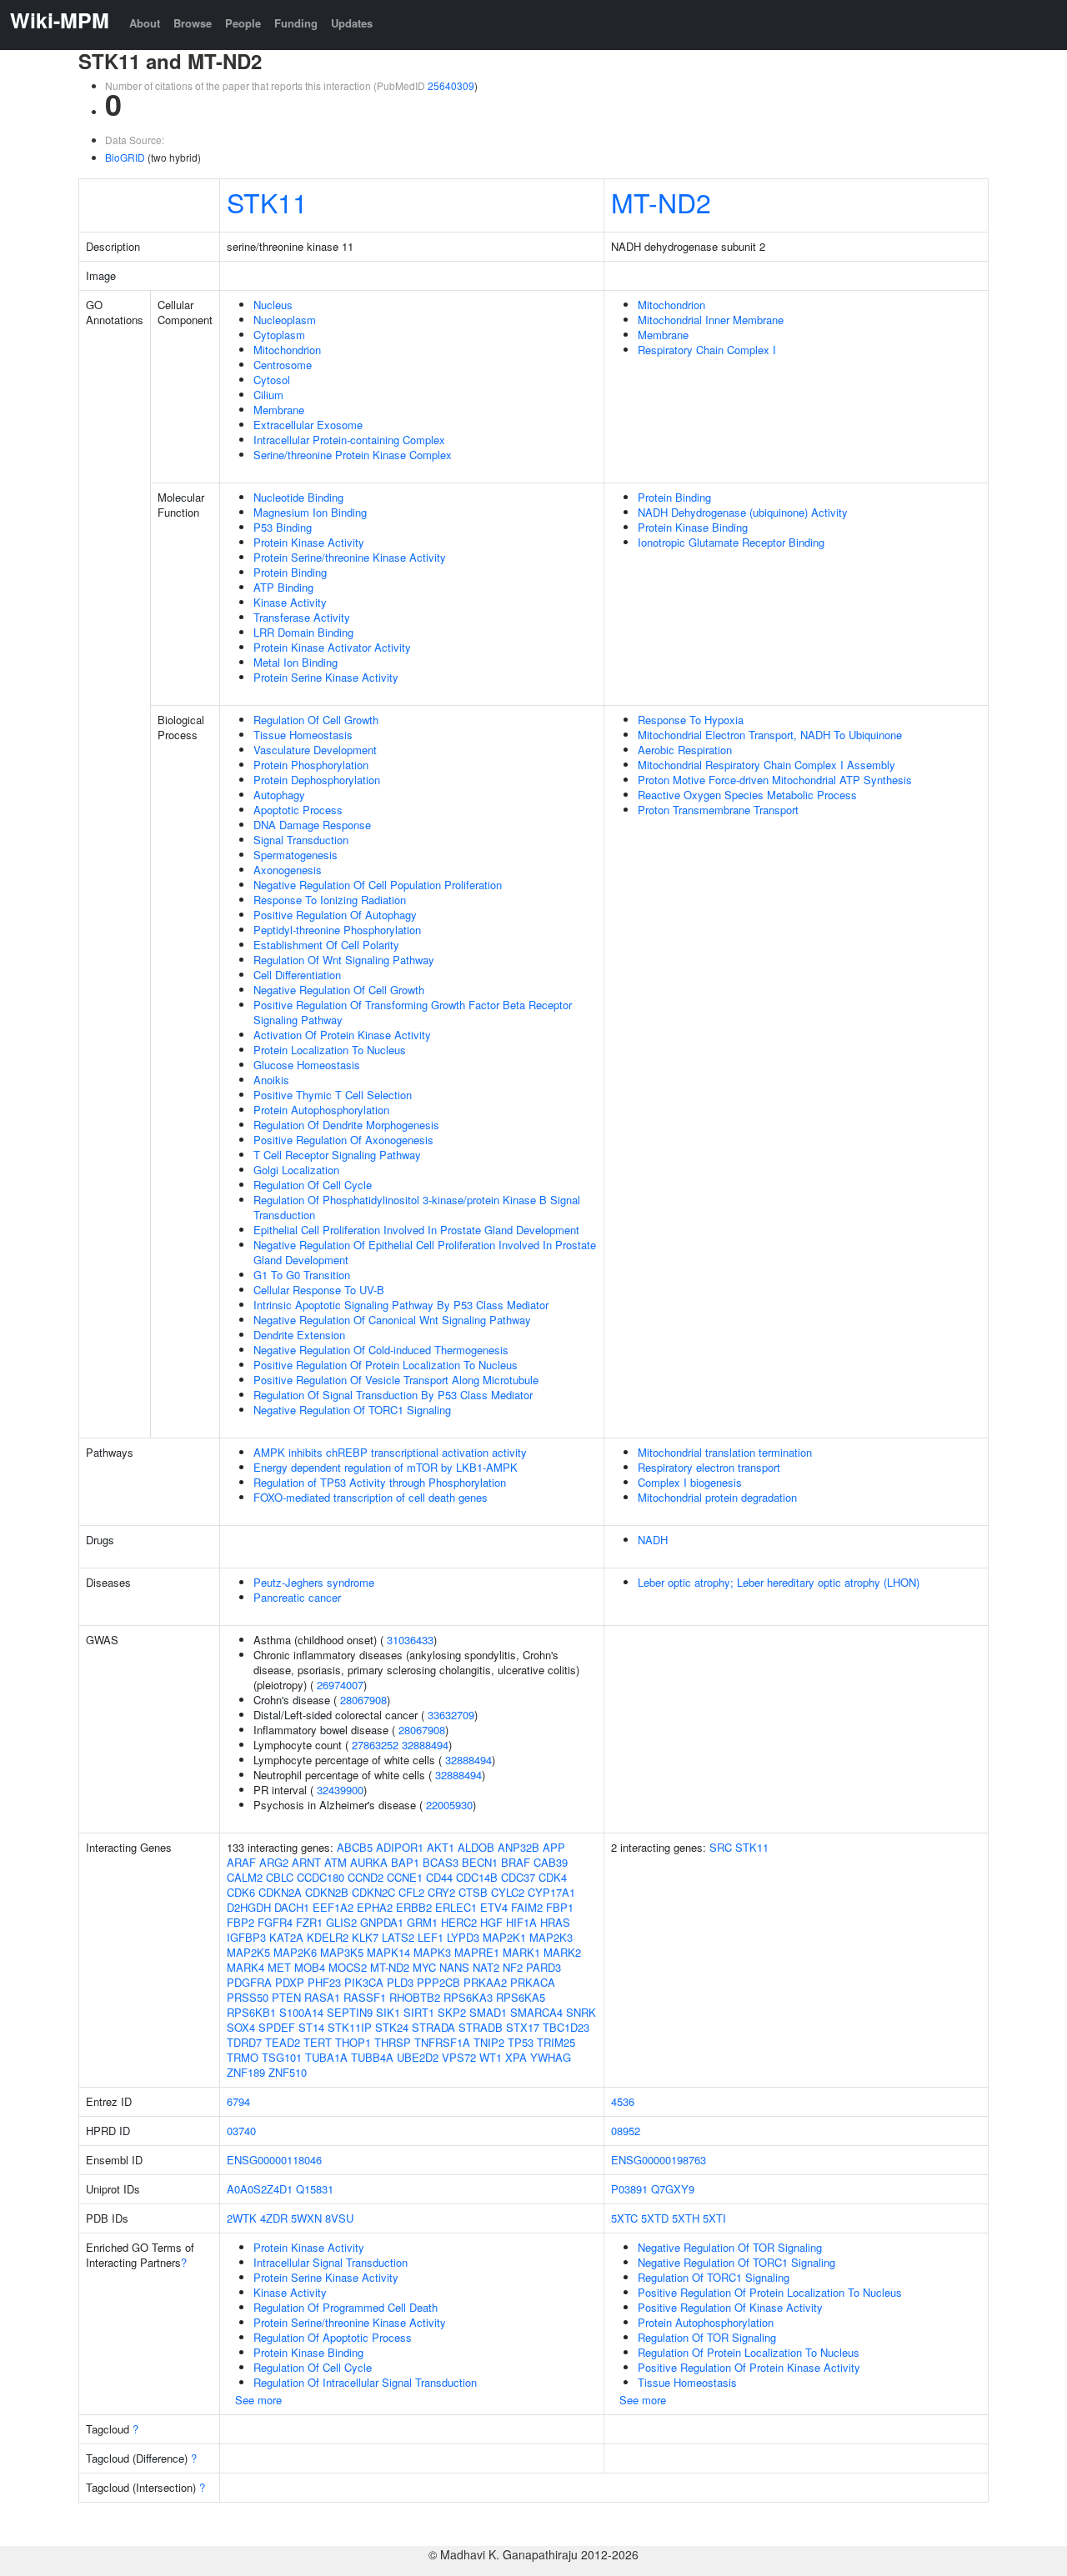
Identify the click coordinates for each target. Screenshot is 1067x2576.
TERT (318, 2042)
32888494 (425, 1745)
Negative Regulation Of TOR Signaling (730, 2247)
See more (258, 2400)
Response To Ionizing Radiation (330, 900)
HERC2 (459, 1922)
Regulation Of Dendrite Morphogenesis (346, 1125)
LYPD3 (463, 1937)
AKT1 (441, 1847)
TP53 (521, 2042)
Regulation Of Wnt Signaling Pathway (344, 960)
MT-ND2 (661, 202)
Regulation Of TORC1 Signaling (714, 2277)
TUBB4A (372, 2057)
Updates (352, 23)
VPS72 (459, 2057)
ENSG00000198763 (659, 2160)
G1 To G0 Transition (302, 1275)
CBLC (280, 1877)
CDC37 (518, 1877)
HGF (491, 1922)
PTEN (286, 1997)
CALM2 (245, 1877)
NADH (653, 1540)
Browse (193, 23)
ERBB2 (414, 1907)
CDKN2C (373, 1892)
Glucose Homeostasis (307, 1065)
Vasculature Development (315, 750)
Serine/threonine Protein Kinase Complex (353, 455)
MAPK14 (388, 1952)
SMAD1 (488, 2012)
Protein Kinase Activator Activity (332, 647)
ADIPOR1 (400, 1847)
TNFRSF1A (442, 2042)
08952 (626, 2131)
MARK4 (245, 1967)
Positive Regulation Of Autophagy (335, 915)
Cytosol (272, 380)
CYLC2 (508, 1892)
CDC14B (477, 1877)
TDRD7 (244, 2042)
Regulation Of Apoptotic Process (333, 2337)
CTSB (473, 1892)
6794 (238, 2101)
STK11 (267, 202)
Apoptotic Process (298, 810)
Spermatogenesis (296, 855)
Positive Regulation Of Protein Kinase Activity (749, 2367)
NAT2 (486, 1967)
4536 (623, 2101)
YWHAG (551, 2057)
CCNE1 (405, 1877)
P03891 (629, 2189)
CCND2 (366, 1877)
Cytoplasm (279, 335)
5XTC (624, 2218)
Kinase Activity (290, 602)
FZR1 (309, 1922)
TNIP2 (489, 2042)
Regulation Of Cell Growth (316, 720)
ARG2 (274, 1862)
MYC (424, 1967)
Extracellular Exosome (308, 425)
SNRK (581, 2012)
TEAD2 (283, 2042)
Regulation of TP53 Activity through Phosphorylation (380, 1482)
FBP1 (560, 1907)
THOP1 (353, 2042)
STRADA (433, 2027)
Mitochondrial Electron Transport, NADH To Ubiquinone (770, 735)
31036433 (410, 1640)
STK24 (392, 2027)
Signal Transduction (301, 840)
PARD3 (544, 1967)
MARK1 (521, 1952)
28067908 (363, 1700)
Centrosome (283, 365)
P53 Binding (283, 527)
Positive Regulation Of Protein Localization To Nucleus (386, 1365)
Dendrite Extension (299, 1335)
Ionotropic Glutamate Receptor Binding (731, 542)
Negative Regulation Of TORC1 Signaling (352, 1410)
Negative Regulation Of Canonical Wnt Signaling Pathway (392, 1320)
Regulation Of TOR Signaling (707, 2337)
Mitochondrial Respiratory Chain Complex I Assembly (766, 765)
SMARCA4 (536, 2012)
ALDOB (476, 1847)
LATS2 (398, 1937)
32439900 (340, 1790)
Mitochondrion (287, 350)
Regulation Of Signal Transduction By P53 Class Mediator (393, 1395)
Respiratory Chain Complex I (707, 350)
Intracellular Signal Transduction (331, 2262)
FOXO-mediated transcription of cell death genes (371, 1497)
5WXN (306, 2218)
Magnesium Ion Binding (310, 512)
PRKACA (533, 1982)
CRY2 (441, 1892)
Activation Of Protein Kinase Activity (342, 1035)
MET (279, 1967)
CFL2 (411, 1892)
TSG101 (282, 2057)
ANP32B (518, 1847)
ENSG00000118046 (274, 2160)
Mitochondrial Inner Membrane (711, 320)
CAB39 (551, 1862)
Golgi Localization (296, 1170)
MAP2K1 (504, 1937)
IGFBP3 (246, 1937)
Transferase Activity (302, 617)
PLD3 (400, 1982)
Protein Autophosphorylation (321, 1110)
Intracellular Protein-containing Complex (349, 440)
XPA (516, 2057)
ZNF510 (288, 2072)
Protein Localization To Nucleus (330, 1050)
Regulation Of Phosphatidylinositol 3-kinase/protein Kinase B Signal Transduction (417, 1207)
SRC (721, 1847)
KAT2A (286, 1937)
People (243, 23)
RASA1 (322, 1997)
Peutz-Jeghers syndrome (314, 1582)
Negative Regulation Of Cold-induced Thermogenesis (381, 1350)
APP (554, 1847)
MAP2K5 (248, 1952)
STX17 (523, 2027)
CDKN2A (280, 1892)
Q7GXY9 (673, 2189)
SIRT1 (419, 2012)
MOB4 (310, 1967)
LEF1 (431, 1937)
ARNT (306, 1862)
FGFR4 (275, 1922)
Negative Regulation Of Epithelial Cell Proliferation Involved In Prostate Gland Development (425, 1252)
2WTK (242, 2218)
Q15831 (315, 2189)
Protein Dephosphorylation (317, 780)
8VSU (339, 2218)
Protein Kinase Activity (309, 542)
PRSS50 (248, 1997)
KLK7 (365, 1937)
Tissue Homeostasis (303, 735)
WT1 (491, 2057)
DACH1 (292, 1907)
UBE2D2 (418, 2057)
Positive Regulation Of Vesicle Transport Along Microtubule (396, 1380)
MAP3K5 (342, 1952)
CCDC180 (321, 1877)
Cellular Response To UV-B (319, 1290)
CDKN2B (327, 1892)
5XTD (655, 2218)
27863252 (375, 1745)
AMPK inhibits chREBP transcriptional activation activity (390, 1452)
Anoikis (271, 1080)
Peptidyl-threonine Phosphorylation (337, 930)
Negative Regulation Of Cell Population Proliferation (378, 885)
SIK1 (388, 2012)
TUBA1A (326, 2057)
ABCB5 (355, 1847)
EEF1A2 (333, 1907)
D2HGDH (249, 1907)
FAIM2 (527, 1907)
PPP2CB (438, 1982)
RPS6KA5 (521, 1997)
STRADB (481, 2027)
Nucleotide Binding (298, 497)
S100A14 (301, 2012)
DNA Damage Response (312, 825)
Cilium (268, 395)
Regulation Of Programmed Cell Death (346, 2307)
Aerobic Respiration (685, 750)
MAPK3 (432, 1952)
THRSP (393, 2042)
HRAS (555, 1922)
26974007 (340, 1685)
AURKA (369, 1862)
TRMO (243, 2057)
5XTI (714, 2218)
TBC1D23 (566, 2027)
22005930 (449, 1805)
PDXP (290, 1982)
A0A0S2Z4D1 (260, 2189)
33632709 (451, 1715)
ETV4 (494, 1907)
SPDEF (277, 2027)
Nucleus (273, 305)
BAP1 (405, 1862)
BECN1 (480, 1862)
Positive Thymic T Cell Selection (333, 1095)
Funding (296, 23)
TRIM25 (556, 2042)
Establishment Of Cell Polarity (326, 945)
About (145, 23)
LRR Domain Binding (303, 632)
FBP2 (240, 1922)
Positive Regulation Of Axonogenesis (343, 1140)
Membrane (279, 410)
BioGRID (125, 157)
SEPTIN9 (350, 2012)
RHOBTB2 (415, 1997)
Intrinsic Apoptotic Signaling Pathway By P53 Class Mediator (401, 1305)
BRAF (516, 1862)
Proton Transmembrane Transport (718, 810)
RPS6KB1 (251, 2012)
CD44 (439, 1877)
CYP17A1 (551, 1892)
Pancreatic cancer (297, 1597)
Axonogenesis (288, 870)
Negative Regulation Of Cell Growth (339, 990)
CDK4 (553, 1877)
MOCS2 (348, 1967)
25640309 (451, 85)
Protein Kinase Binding (693, 527)
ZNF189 (246, 2072)
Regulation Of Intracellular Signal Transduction (365, 2382)
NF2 (513, 1967)
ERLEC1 (456, 1907)
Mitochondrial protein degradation (717, 1497)
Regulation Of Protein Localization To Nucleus (749, 2352)
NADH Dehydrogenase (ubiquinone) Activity (743, 512)
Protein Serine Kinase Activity (326, 677)
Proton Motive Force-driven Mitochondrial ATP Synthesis (775, 780)
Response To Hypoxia (691, 720)
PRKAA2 (485, 1982)
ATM (336, 1862)
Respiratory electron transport (709, 1467)
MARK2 (562, 1952)
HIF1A (521, 1922)
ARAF (241, 1862)
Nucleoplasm (285, 320)
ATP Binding (283, 587)
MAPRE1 (477, 1952)
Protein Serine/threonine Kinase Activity (350, 557)
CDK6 (241, 1892)
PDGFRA (249, 1982)
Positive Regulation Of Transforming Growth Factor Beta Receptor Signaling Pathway (413, 1012)
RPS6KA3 (468, 1997)
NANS (454, 1967)
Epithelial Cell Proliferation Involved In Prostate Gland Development (416, 1230)
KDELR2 (328, 1937)
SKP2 (452, 2012)
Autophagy (279, 795)
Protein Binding (290, 572)
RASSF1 (365, 1997)
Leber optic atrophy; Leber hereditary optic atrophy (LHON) (779, 1582)
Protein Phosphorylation (311, 765)
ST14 (311, 2027)
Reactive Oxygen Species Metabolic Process (747, 795)
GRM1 (422, 1922)
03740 (241, 2131)
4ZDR (274, 2218)
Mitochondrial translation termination (725, 1452)
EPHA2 (375, 1907)
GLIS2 (341, 1922)
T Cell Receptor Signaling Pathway (337, 1155)
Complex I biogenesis (690, 1482)
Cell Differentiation (297, 975)
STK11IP (350, 2027)
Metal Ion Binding (296, 662)
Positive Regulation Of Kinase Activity (730, 2307)
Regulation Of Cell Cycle (313, 1185)
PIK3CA (364, 1982)
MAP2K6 (295, 1952)
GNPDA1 (382, 1922)
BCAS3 (441, 1862)
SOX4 (241, 2027)
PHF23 (324, 1982)
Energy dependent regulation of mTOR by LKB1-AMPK (386, 1467)
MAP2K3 (551, 1937)
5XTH (686, 2218)
